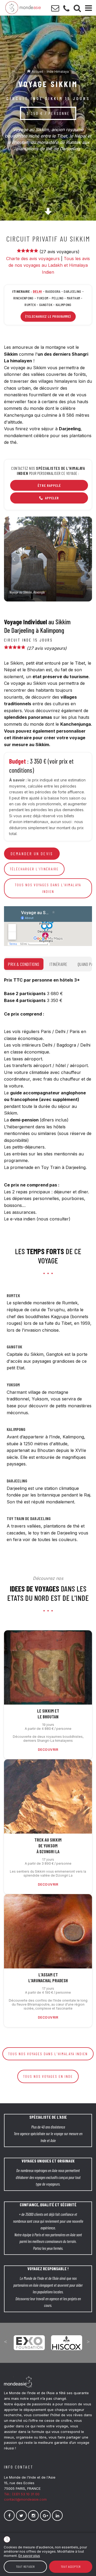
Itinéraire (59, 964)
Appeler (52, 498)
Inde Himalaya (58, 72)
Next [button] (88, 2342)
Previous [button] (5, 2342)
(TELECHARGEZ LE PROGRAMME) (48, 316)
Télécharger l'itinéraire (34, 869)
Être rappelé (49, 485)
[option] (28, 2339)
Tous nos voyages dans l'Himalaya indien (48, 888)
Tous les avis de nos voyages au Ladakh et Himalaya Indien (49, 265)
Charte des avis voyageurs (33, 259)
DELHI (37, 291)
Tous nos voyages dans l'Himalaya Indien (48, 2054)
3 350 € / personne (48, 113)
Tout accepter (71, 2567)
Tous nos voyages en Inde (48, 2076)
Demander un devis (32, 853)
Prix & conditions (24, 964)
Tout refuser (25, 2567)
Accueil (37, 72)
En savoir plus (29, 2556)
